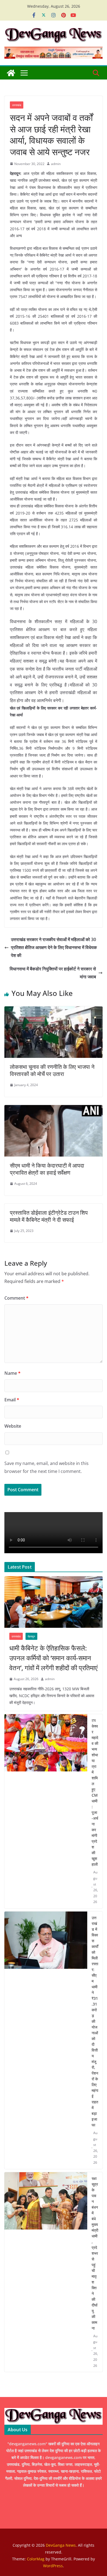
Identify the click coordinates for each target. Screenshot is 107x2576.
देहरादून (31, 1636)
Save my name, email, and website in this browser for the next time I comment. (47, 1467)
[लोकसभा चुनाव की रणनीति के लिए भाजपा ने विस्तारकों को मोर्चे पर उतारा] (54, 1010)
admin (56, 164)
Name (12, 1373)
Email (12, 1400)
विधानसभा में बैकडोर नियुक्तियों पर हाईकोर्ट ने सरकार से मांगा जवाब (53, 973)
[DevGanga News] (11, 73)
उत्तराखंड (17, 105)
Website (13, 1426)
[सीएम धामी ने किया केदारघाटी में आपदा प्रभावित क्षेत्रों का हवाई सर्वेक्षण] (54, 1109)
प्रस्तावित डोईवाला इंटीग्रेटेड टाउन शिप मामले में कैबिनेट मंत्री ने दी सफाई (49, 1216)
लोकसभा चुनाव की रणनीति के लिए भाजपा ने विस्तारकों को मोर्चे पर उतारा (52, 1070)
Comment (16, 1298)
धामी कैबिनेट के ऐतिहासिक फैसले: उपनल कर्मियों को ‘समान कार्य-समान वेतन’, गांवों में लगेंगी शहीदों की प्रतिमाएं (53, 1658)
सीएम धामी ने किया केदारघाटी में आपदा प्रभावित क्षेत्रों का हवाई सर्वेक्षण (47, 1169)
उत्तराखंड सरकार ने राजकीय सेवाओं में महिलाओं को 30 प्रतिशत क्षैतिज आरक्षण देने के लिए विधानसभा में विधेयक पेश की (54, 947)
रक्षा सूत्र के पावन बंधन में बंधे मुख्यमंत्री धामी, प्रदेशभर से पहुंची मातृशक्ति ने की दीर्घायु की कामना (95, 2253)
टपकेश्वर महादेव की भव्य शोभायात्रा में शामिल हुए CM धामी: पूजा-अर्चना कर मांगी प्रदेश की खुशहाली (95, 1792)
